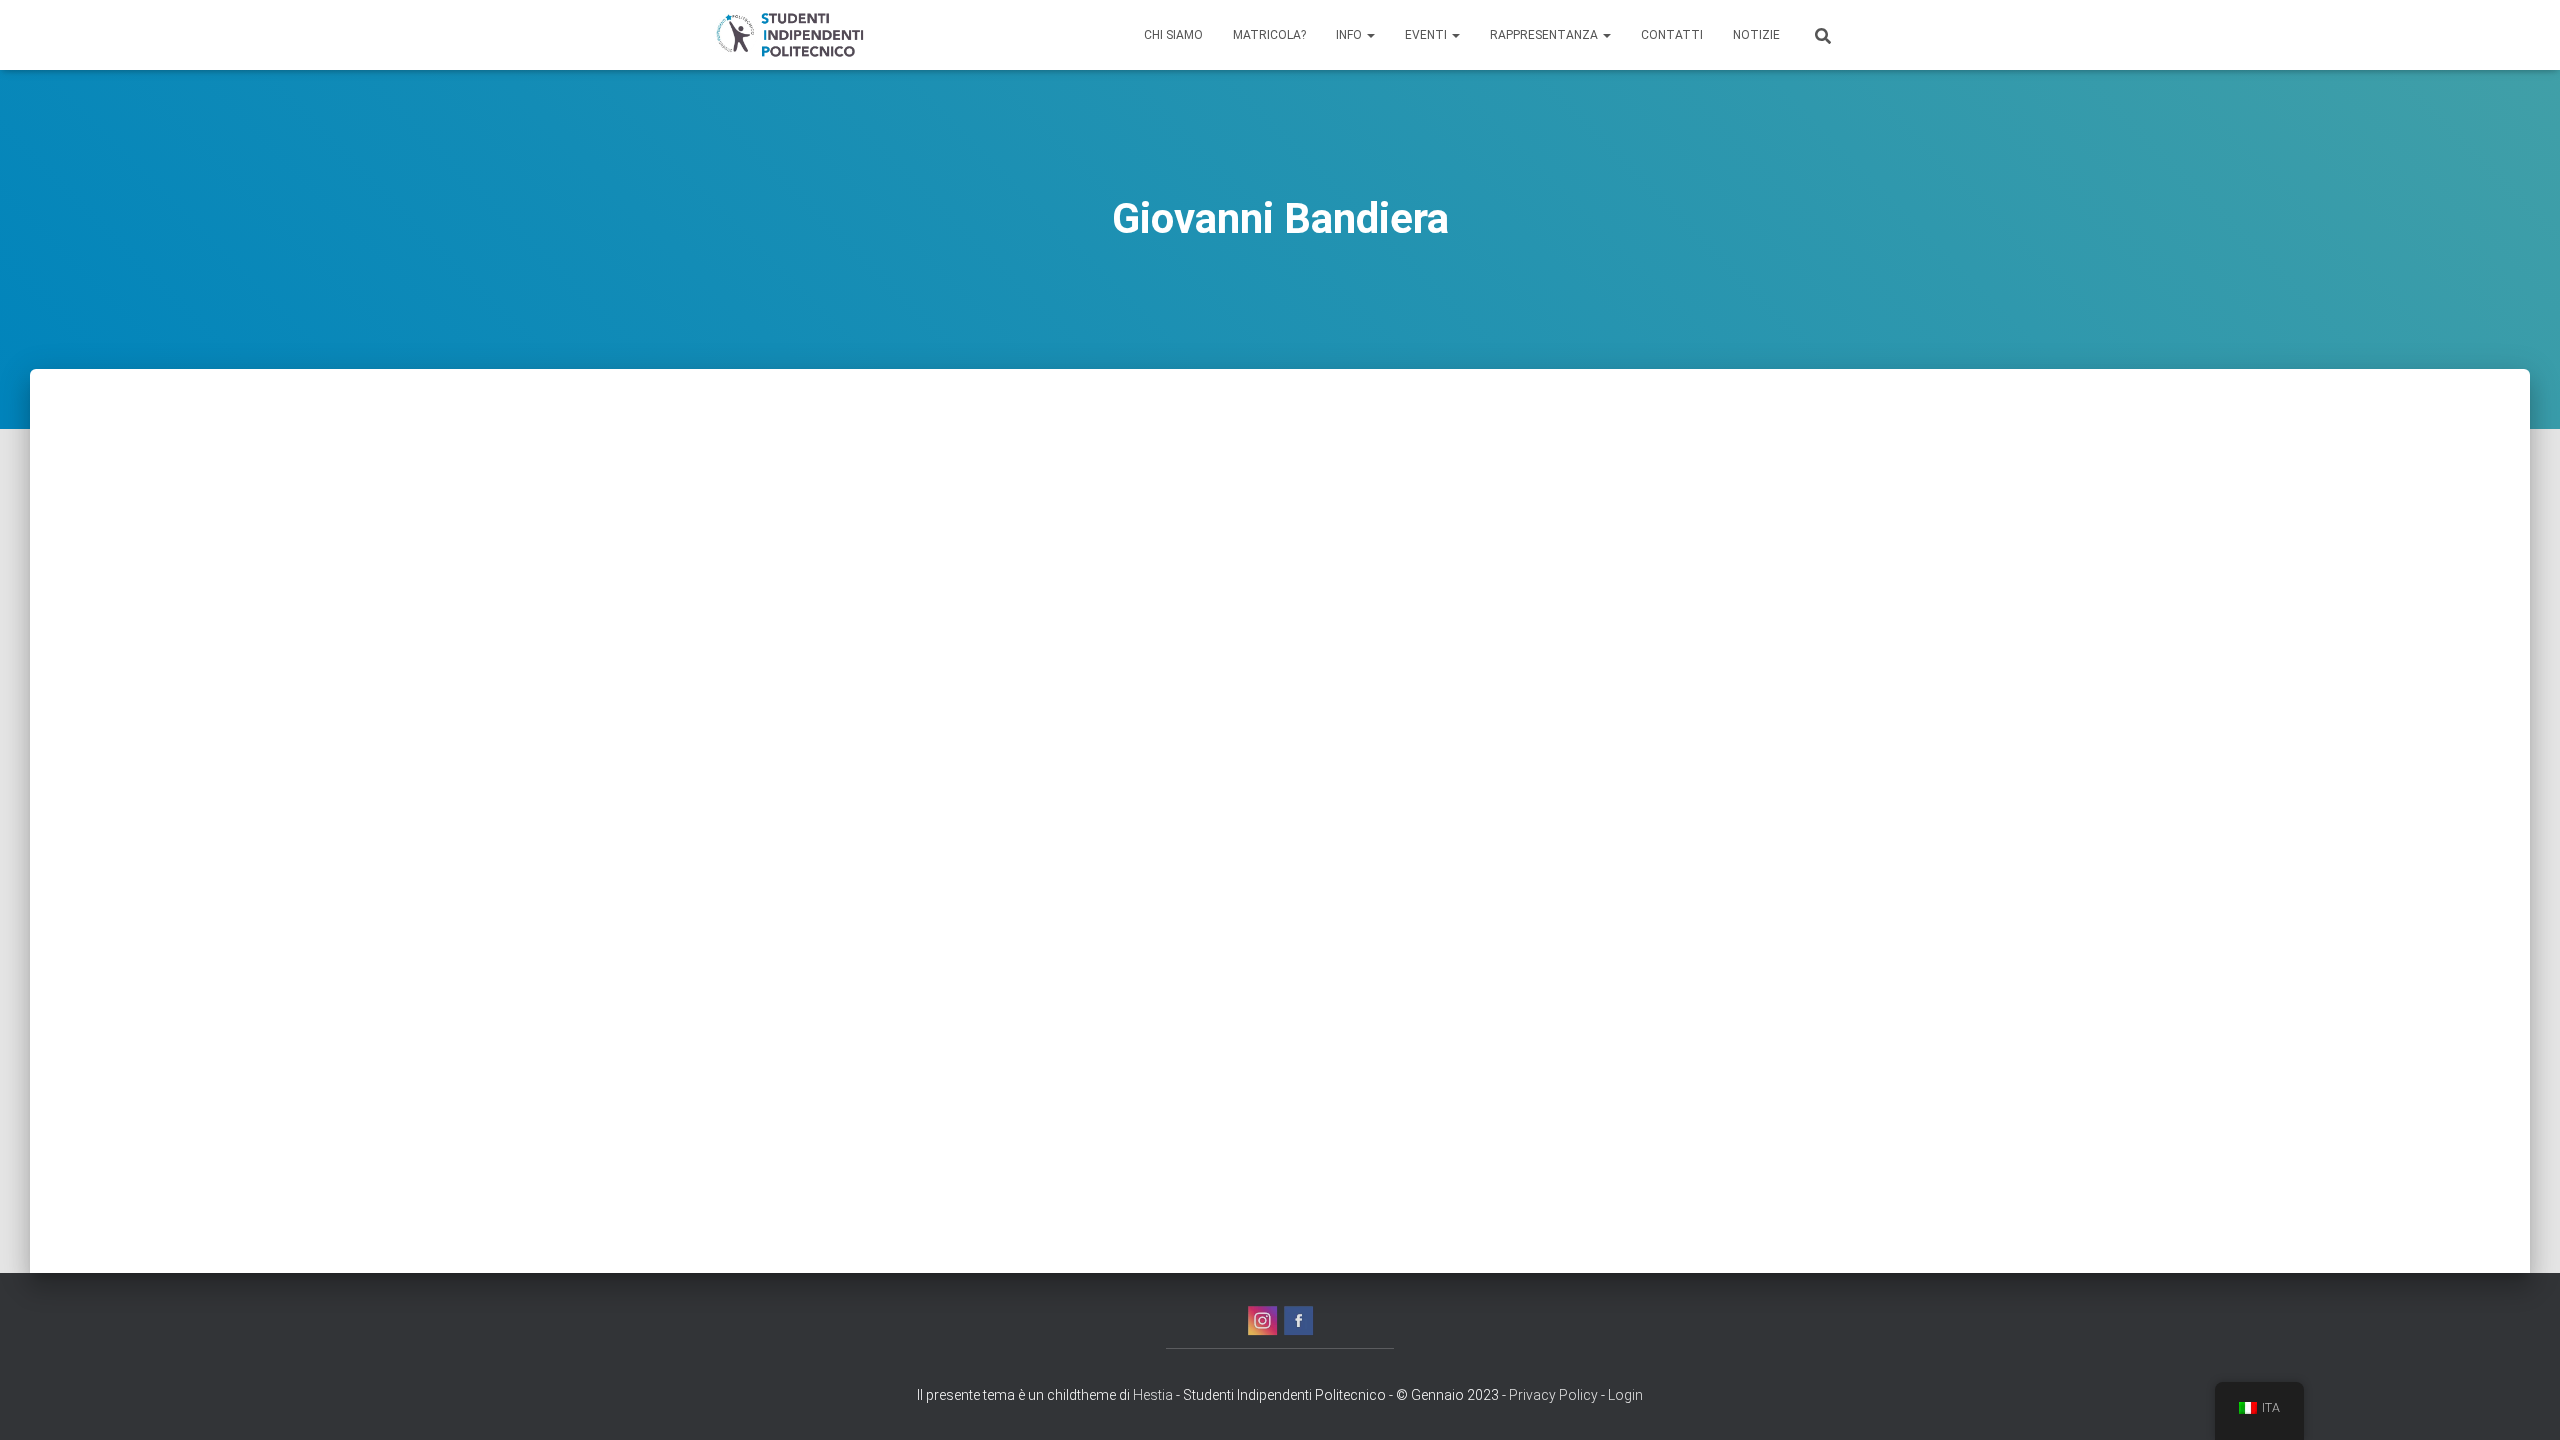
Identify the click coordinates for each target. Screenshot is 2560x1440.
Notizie (1756, 35)
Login (1625, 1395)
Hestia (1153, 1395)
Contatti (1672, 35)
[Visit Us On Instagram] (1262, 1320)
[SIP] (788, 35)
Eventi (1427, 35)
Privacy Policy (1553, 1395)
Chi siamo (1173, 35)
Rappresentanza (1545, 35)
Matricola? (1269, 35)
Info (1350, 35)
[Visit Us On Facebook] (1298, 1320)
